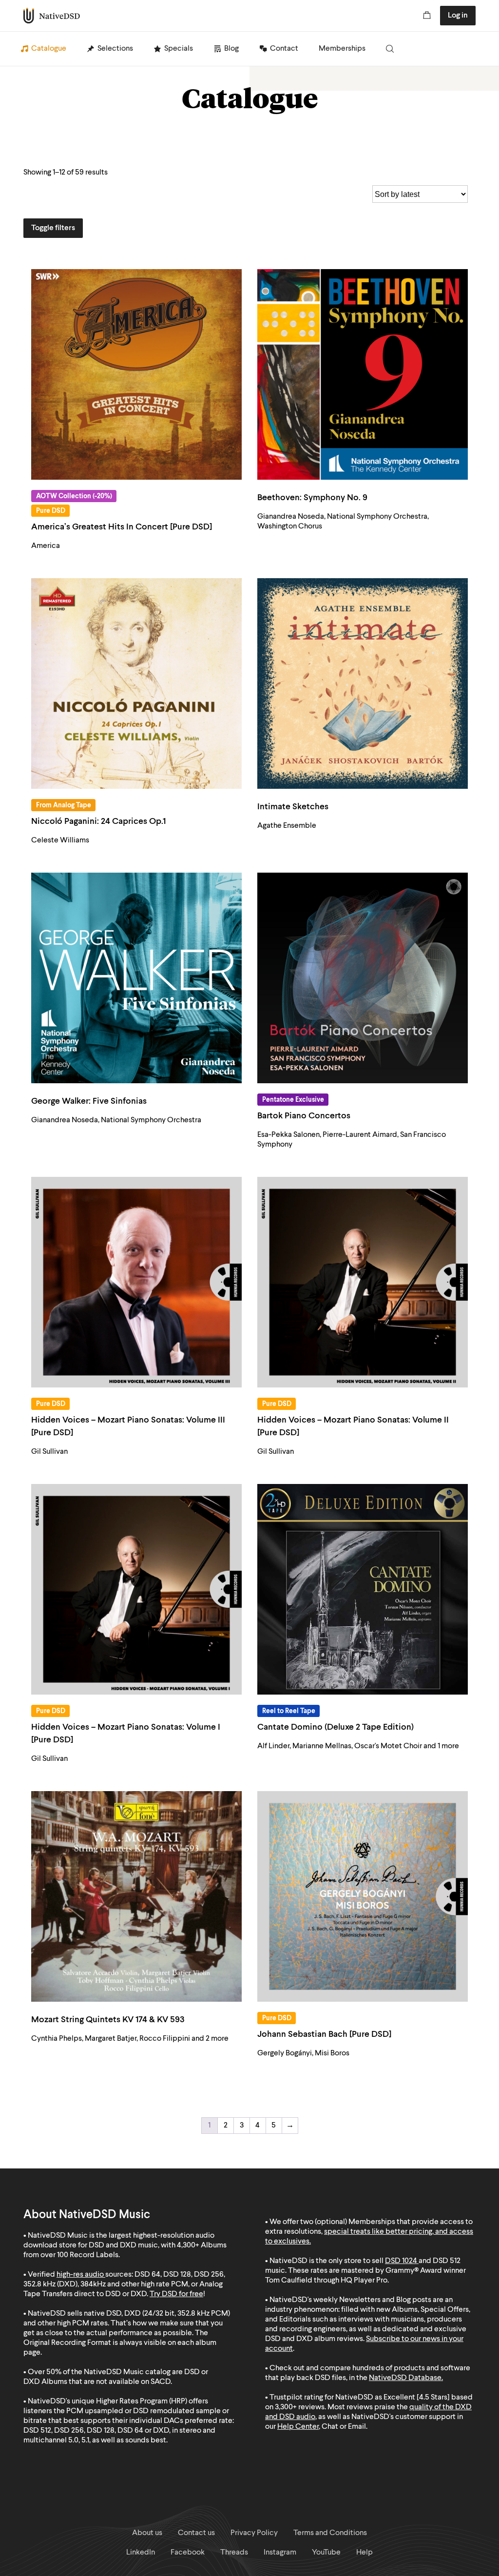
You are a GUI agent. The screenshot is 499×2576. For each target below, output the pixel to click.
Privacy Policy (254, 2533)
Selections (115, 49)
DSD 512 (447, 2261)
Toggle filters (53, 228)
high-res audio (80, 2275)
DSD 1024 (401, 2261)
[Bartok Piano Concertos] (363, 978)
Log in (458, 16)
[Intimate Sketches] (363, 683)
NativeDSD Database (405, 2378)
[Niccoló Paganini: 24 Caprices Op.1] (136, 683)
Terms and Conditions (330, 2533)
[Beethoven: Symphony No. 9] (363, 374)
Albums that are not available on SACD (106, 2382)
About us (147, 2533)
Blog (231, 49)
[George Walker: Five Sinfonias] (136, 978)
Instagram (280, 2553)
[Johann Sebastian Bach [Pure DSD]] (363, 1896)
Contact (284, 49)
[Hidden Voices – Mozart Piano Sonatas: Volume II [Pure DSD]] (363, 1282)
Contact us (196, 2533)
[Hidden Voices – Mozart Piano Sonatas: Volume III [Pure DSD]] (136, 1282)
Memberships (342, 49)
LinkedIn (141, 2553)
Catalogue (49, 49)
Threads (234, 2553)
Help (365, 2553)
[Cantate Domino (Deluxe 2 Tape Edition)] (363, 1589)
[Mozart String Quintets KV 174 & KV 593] (136, 1896)
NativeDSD (52, 16)
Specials (179, 49)
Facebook (188, 2553)
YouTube (326, 2553)
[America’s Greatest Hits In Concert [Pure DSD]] (136, 374)
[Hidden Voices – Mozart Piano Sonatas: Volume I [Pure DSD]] (136, 1589)
